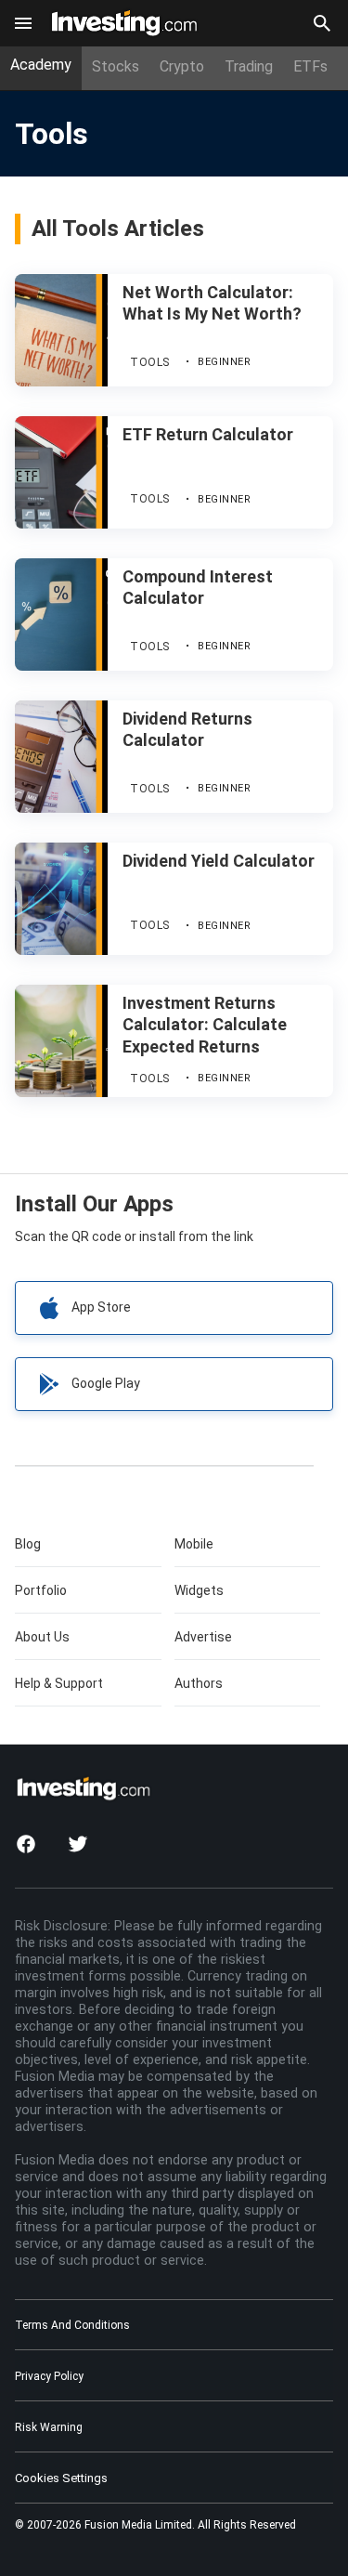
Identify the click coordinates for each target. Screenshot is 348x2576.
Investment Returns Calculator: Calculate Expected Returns (205, 1025)
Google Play (106, 1383)
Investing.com (128, 16)
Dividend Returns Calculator (187, 729)
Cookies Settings (61, 2478)
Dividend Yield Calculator (219, 861)
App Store (101, 1307)
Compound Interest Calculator (198, 587)
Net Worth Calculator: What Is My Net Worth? (212, 303)
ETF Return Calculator (208, 434)
